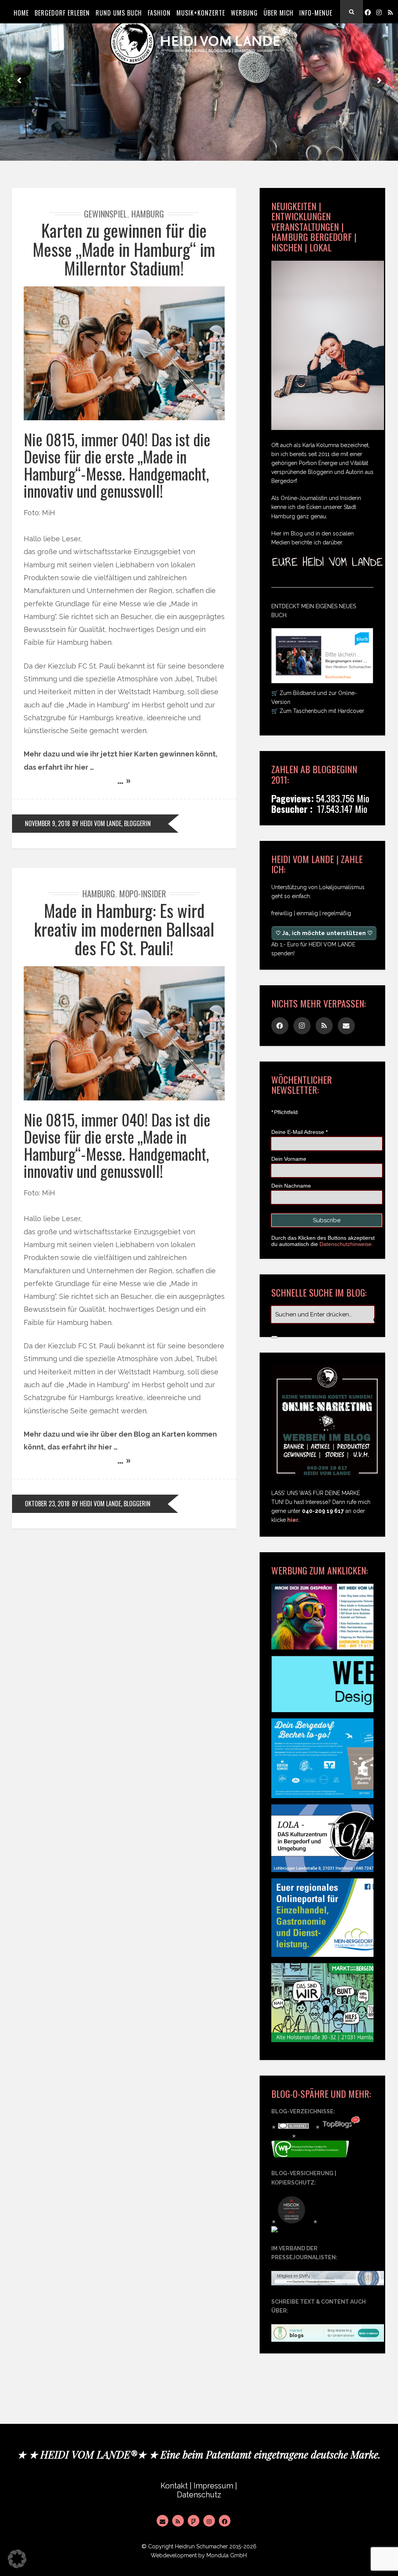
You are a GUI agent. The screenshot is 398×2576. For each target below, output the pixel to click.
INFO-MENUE (316, 13)
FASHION (159, 13)
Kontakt (174, 2486)
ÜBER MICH (278, 13)
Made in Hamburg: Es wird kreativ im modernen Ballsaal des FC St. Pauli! (124, 929)
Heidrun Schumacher (201, 2546)
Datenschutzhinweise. (346, 1244)
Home (21, 13)
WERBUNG (244, 13)
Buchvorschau (338, 677)
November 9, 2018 (47, 823)
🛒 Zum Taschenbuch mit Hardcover (318, 711)
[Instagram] (379, 12)
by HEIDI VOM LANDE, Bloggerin (112, 823)
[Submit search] (274, 1337)
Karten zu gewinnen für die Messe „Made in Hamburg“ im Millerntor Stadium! (124, 249)
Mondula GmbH (227, 2555)
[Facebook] (368, 12)
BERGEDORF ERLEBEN (62, 13)
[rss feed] (390, 12)
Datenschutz (199, 2495)
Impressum (213, 2486)
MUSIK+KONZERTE (201, 13)
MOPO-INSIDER (143, 893)
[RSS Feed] (178, 2521)
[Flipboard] (194, 2521)
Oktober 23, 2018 (47, 1504)
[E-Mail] (162, 2521)
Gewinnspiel (106, 214)
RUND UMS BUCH (119, 13)
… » (124, 780)
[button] (17, 2559)
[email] (346, 1026)
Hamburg (148, 214)
